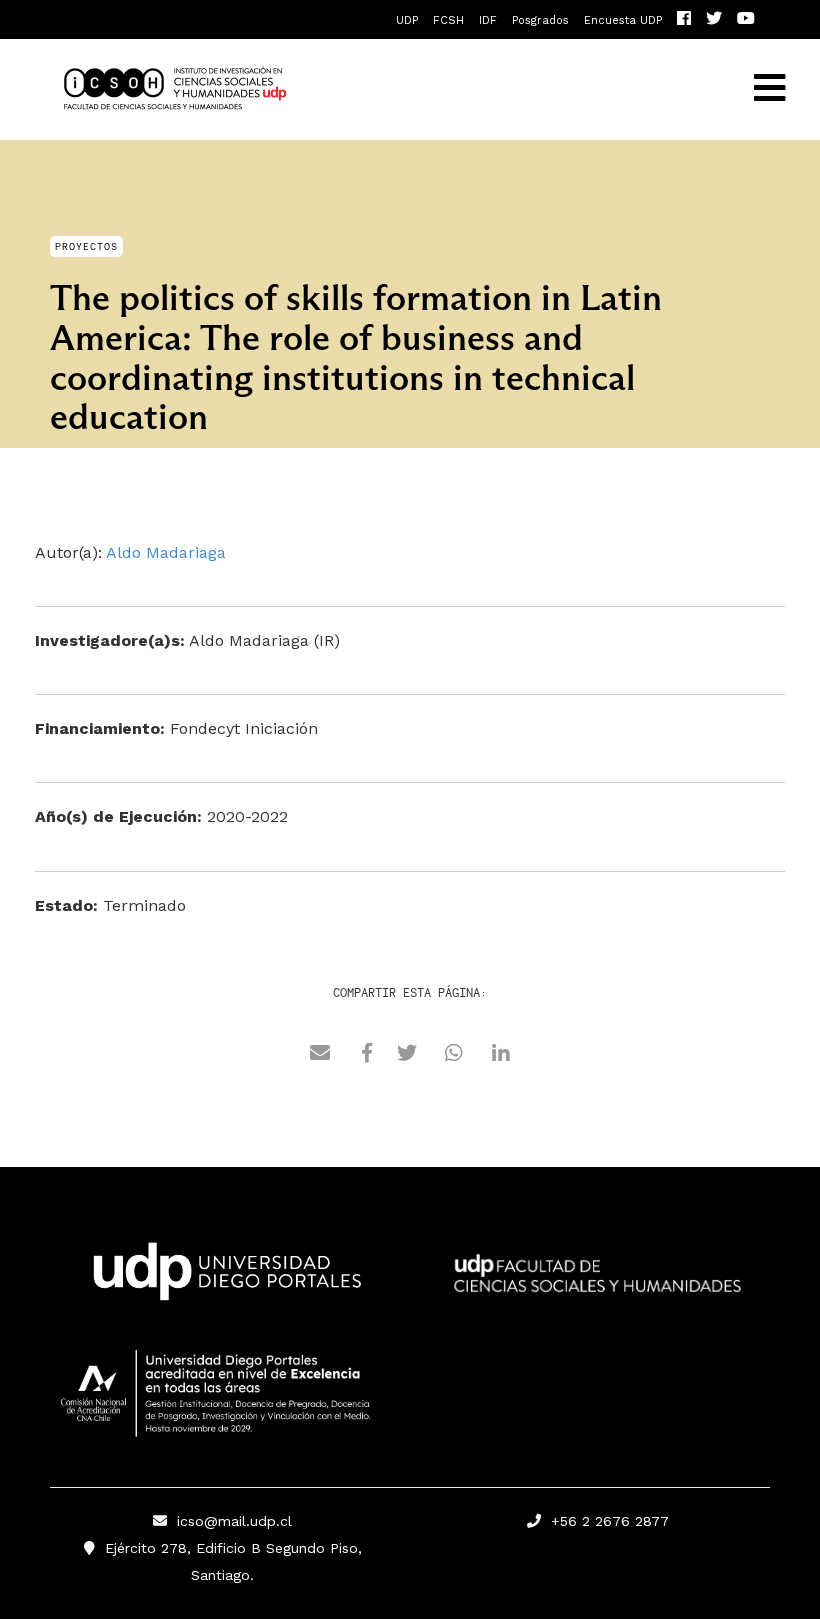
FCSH (448, 20)
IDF (488, 20)
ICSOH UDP (338, 89)
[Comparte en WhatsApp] (454, 1056)
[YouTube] (746, 20)
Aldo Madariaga (166, 552)
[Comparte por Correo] (320, 1056)
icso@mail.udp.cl (234, 1521)
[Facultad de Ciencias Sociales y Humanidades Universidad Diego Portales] (597, 1287)
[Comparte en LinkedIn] (501, 1056)
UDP (407, 20)
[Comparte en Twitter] (407, 1056)
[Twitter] (714, 20)
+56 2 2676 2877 (605, 1521)
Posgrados (540, 20)
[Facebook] (684, 20)
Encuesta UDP (623, 20)
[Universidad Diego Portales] (223, 1277)
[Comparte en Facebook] (367, 1056)
